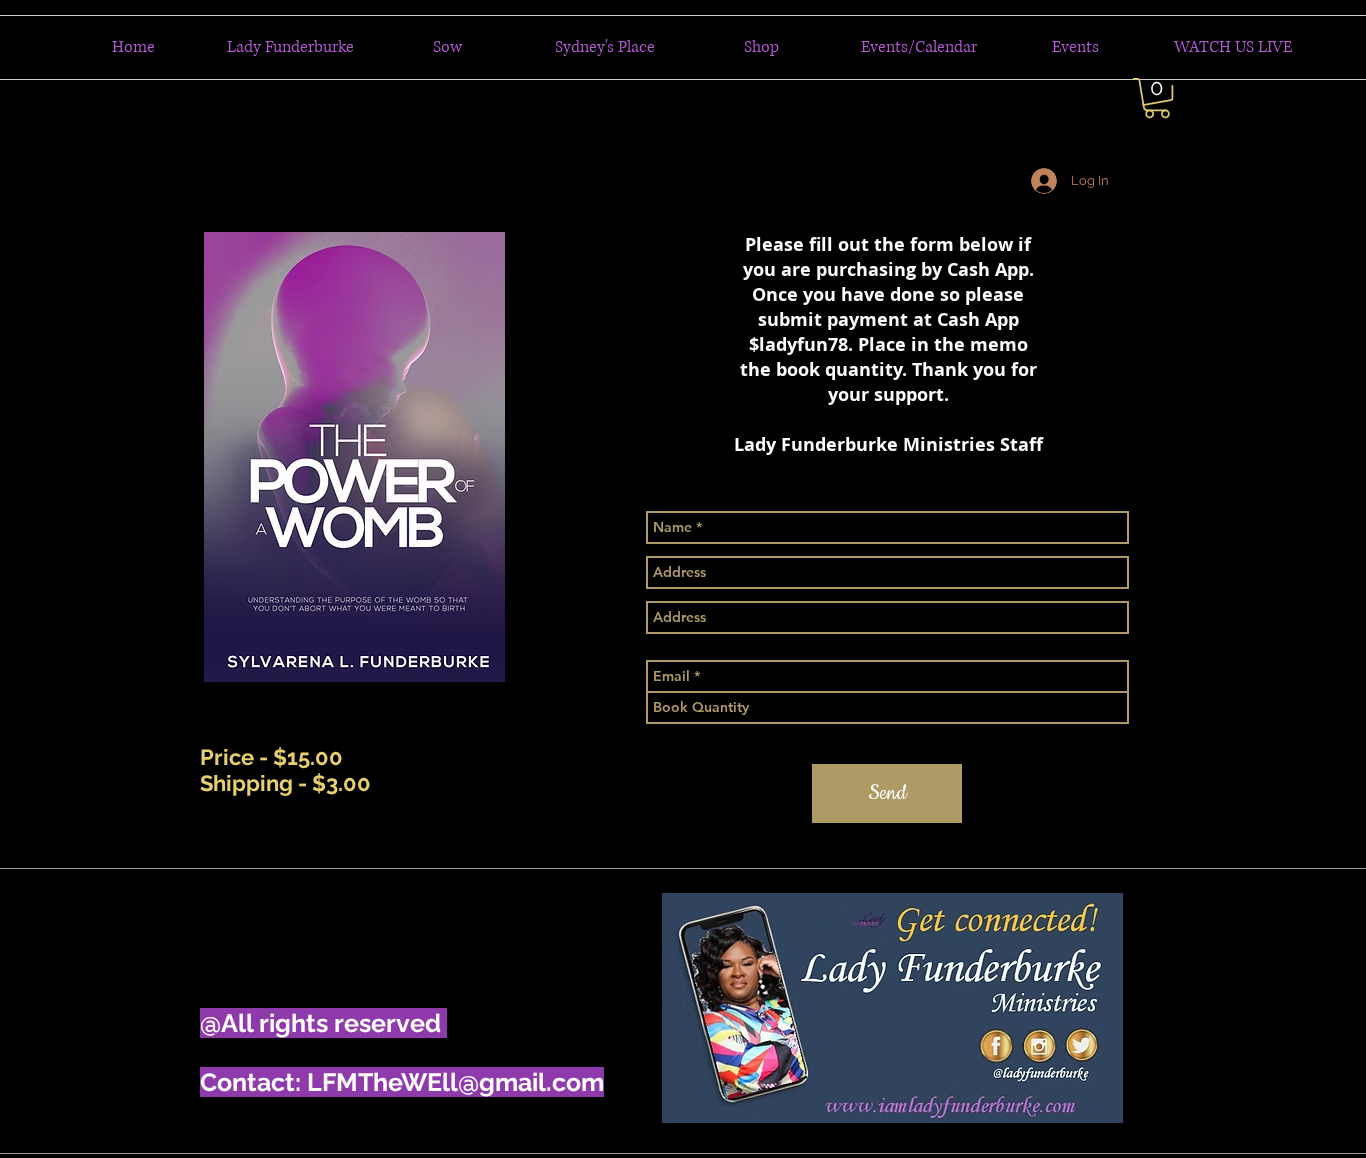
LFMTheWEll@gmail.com (455, 1082)
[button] (1157, 98)
